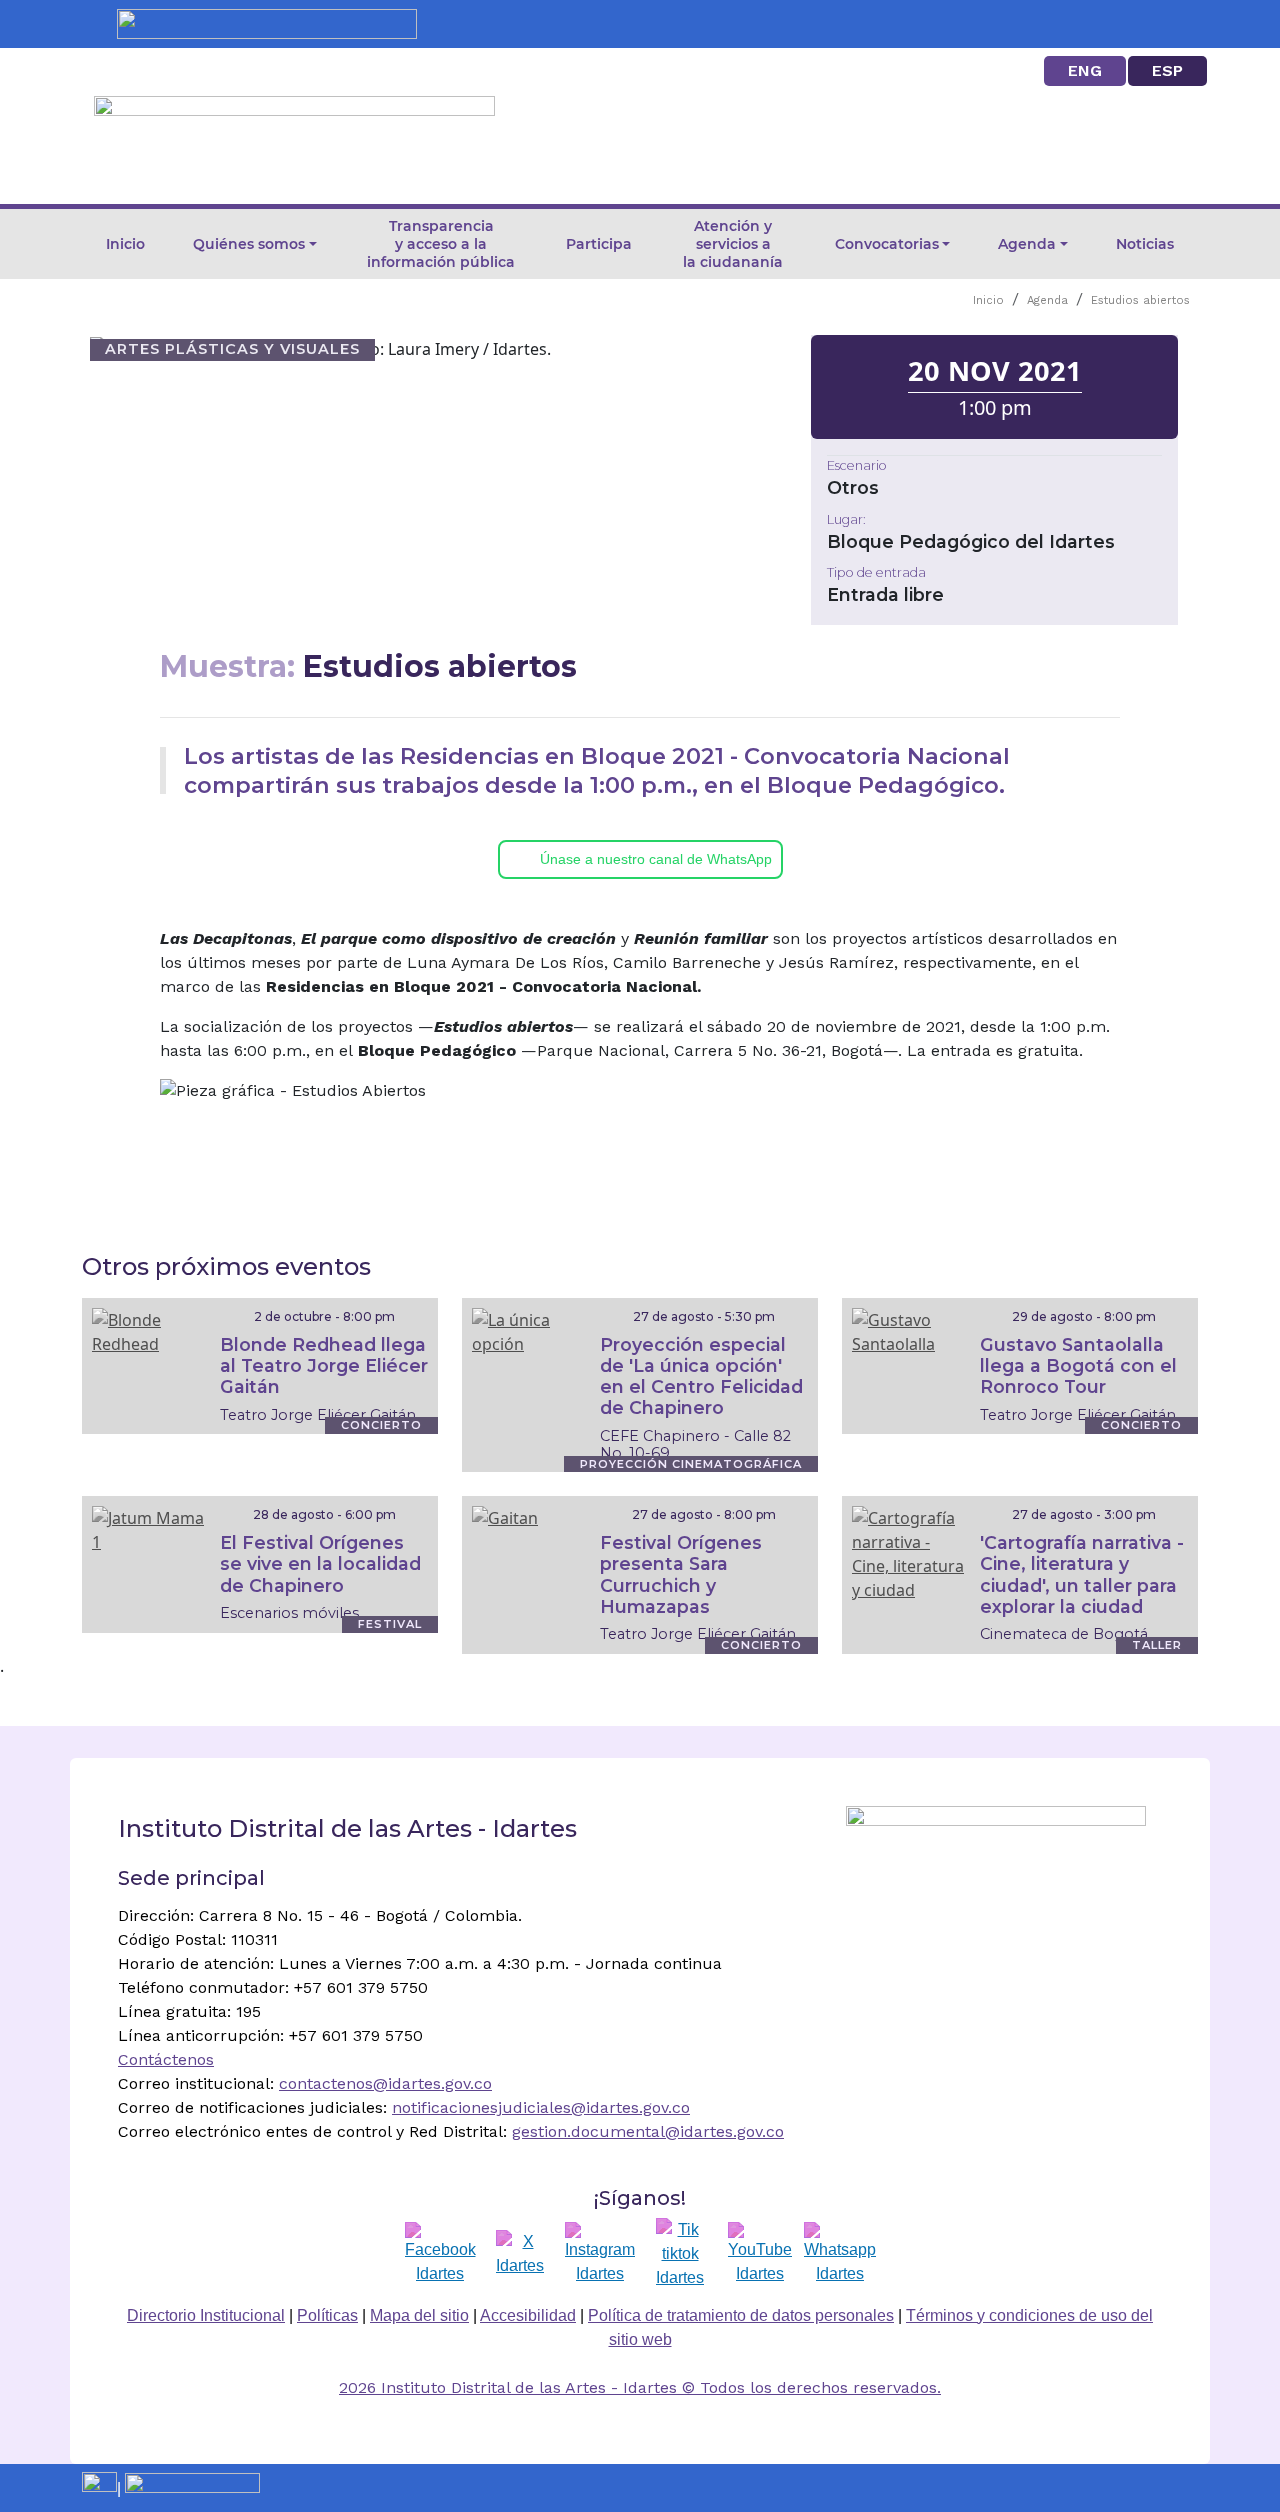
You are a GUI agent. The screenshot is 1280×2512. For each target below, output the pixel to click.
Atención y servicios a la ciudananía (733, 244)
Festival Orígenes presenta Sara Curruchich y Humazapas (681, 1574)
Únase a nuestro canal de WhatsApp (656, 859)
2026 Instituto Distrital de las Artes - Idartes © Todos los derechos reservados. (640, 2387)
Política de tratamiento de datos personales (741, 2315)
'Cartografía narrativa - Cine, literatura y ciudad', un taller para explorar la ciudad (1082, 1574)
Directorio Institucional (206, 2315)
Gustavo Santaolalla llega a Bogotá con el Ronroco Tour (1078, 1365)
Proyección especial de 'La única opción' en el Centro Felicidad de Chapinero (701, 1376)
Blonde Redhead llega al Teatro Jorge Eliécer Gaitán (324, 1365)
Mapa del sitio (419, 2315)
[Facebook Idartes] (440, 2254)
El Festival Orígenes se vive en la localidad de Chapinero (320, 1563)
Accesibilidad (528, 2315)
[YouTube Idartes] (760, 2254)
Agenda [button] (1027, 244)
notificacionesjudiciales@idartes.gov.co (541, 2107)
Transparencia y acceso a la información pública (441, 244)
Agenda (1047, 300)
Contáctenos (166, 2059)
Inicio (125, 244)
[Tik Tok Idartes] (680, 2254)
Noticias (1145, 244)
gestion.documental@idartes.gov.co (648, 2131)
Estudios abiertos (1140, 300)
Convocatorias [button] (887, 244)
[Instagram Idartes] (600, 2254)
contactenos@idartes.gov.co (385, 2083)
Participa (599, 244)
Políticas (327, 2315)
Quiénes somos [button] (249, 244)
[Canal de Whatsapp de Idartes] (840, 2254)
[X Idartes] (520, 2254)
